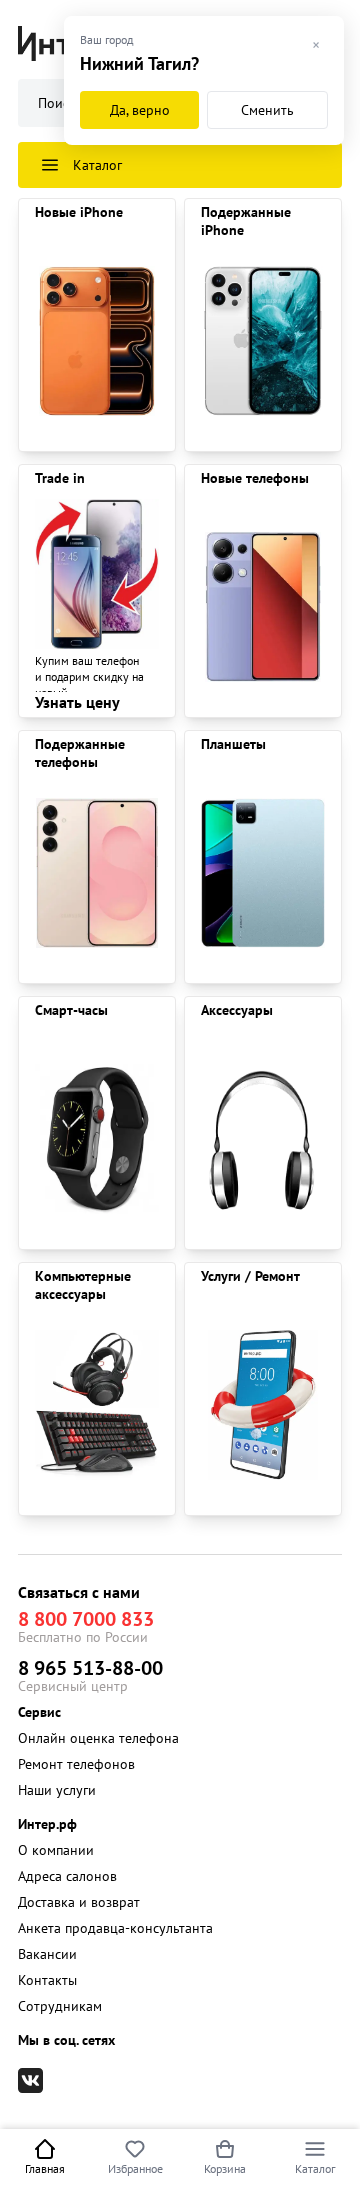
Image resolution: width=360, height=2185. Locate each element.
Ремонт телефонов (76, 1764)
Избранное (135, 2168)
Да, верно (140, 110)
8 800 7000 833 (86, 1619)
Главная (45, 2168)
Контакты (47, 1980)
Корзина (225, 2168)
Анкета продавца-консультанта (115, 1928)
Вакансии (47, 1954)
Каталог (315, 2168)
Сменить (267, 110)
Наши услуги (57, 1790)
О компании (56, 1850)
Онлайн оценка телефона (98, 1738)
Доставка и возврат (79, 1902)
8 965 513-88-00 (90, 1668)
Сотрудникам (60, 2006)
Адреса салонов (67, 1876)
